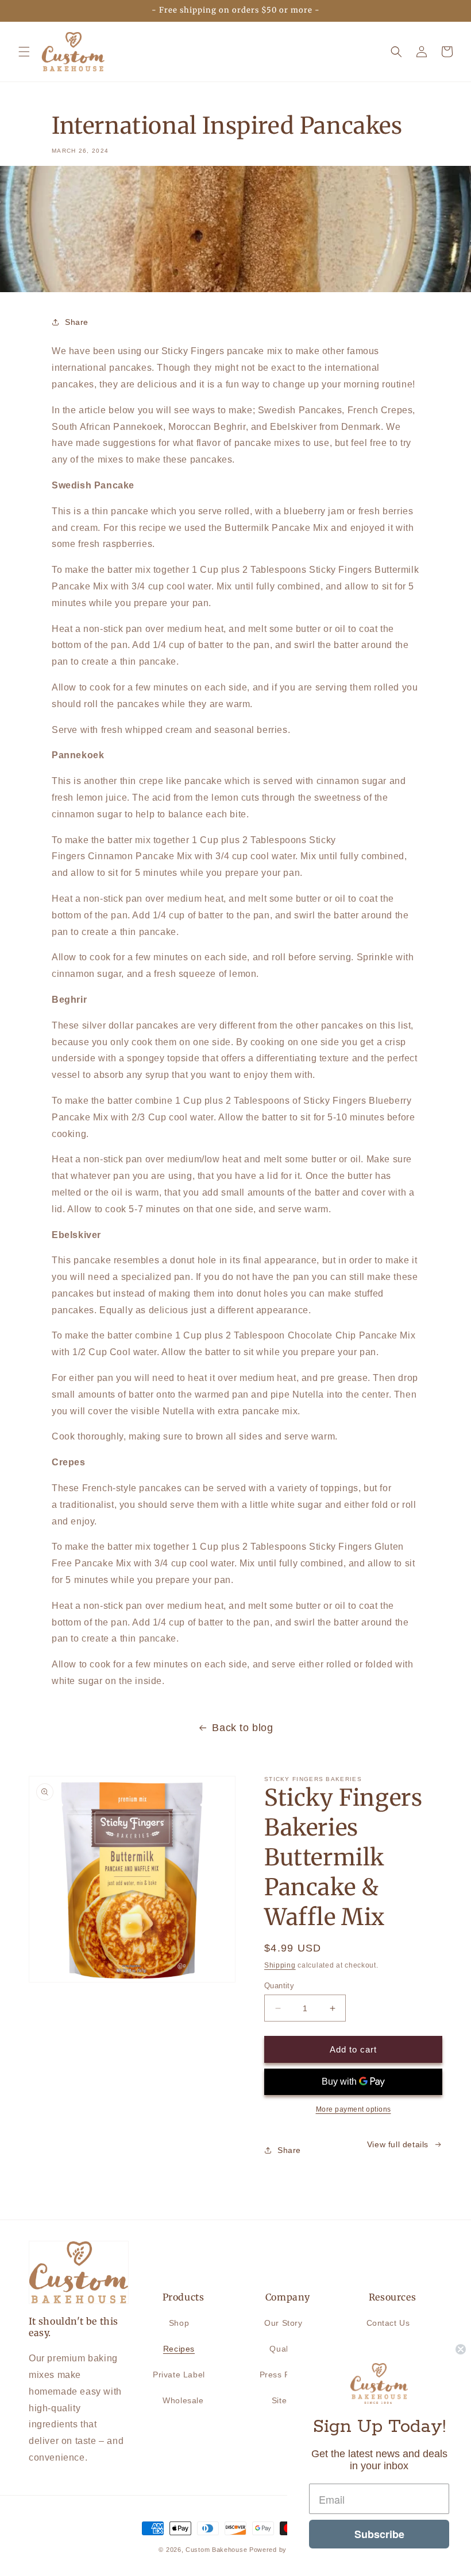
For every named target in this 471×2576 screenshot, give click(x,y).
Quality (283, 2349)
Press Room (284, 2375)
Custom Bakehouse (216, 2550)
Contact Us (388, 2323)
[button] (24, 52)
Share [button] (77, 322)
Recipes (179, 2349)
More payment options (354, 2109)
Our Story (283, 2323)
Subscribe (379, 2534)
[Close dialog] (461, 2349)
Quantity (279, 1986)
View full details (398, 2144)
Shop (179, 2323)
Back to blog (242, 1728)
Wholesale (183, 2400)
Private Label (179, 2375)
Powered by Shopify (281, 2550)
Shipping (280, 1965)
